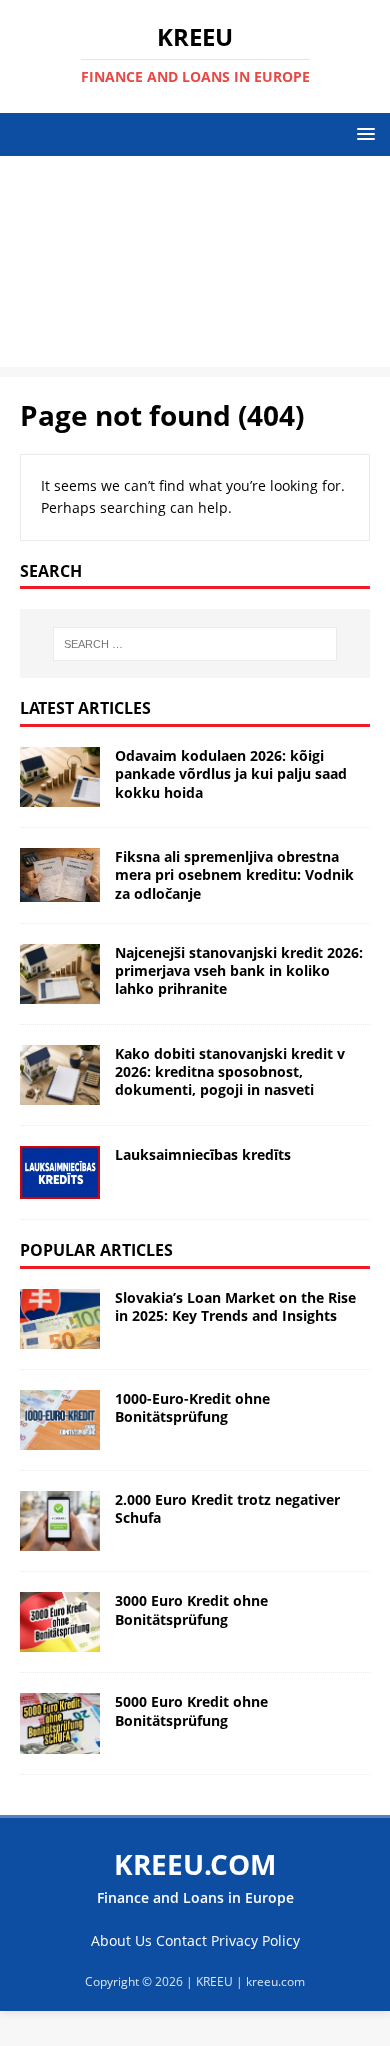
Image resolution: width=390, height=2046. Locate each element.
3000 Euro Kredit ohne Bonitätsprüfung (191, 1609)
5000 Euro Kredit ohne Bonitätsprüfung (191, 1710)
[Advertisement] (195, 266)
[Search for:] (195, 644)
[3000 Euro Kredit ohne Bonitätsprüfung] (60, 1622)
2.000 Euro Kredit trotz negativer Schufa (227, 1508)
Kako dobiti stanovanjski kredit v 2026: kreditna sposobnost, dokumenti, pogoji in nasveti (230, 1071)
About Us (121, 1940)
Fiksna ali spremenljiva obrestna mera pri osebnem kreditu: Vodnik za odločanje (234, 874)
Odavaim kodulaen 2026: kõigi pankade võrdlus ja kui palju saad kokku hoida (231, 773)
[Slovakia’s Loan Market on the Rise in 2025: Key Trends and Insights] (60, 1319)
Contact (181, 1940)
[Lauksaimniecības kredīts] (60, 1172)
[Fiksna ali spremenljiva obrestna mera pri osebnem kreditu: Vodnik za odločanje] (60, 874)
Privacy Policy (255, 1940)
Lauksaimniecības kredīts (203, 1154)
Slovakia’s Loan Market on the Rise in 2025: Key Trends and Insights (235, 1306)
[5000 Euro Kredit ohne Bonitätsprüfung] (60, 1723)
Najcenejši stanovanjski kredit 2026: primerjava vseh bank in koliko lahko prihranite (239, 970)
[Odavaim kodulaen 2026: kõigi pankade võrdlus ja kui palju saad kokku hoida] (60, 777)
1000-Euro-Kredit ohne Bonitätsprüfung (192, 1407)
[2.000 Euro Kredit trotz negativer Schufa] (60, 1521)
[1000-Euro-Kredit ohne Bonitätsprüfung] (60, 1420)
